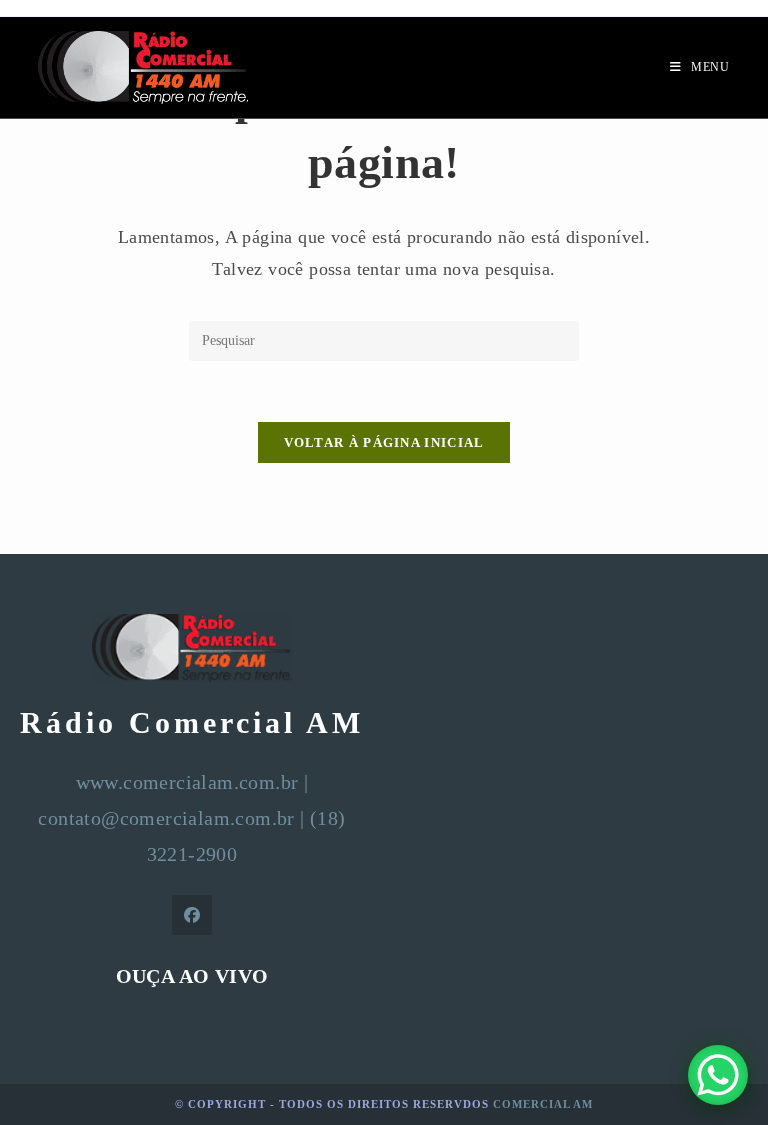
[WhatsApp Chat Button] (718, 1075)
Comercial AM (543, 1104)
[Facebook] (192, 915)
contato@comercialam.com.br (166, 818)
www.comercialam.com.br (187, 782)
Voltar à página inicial (384, 442)
